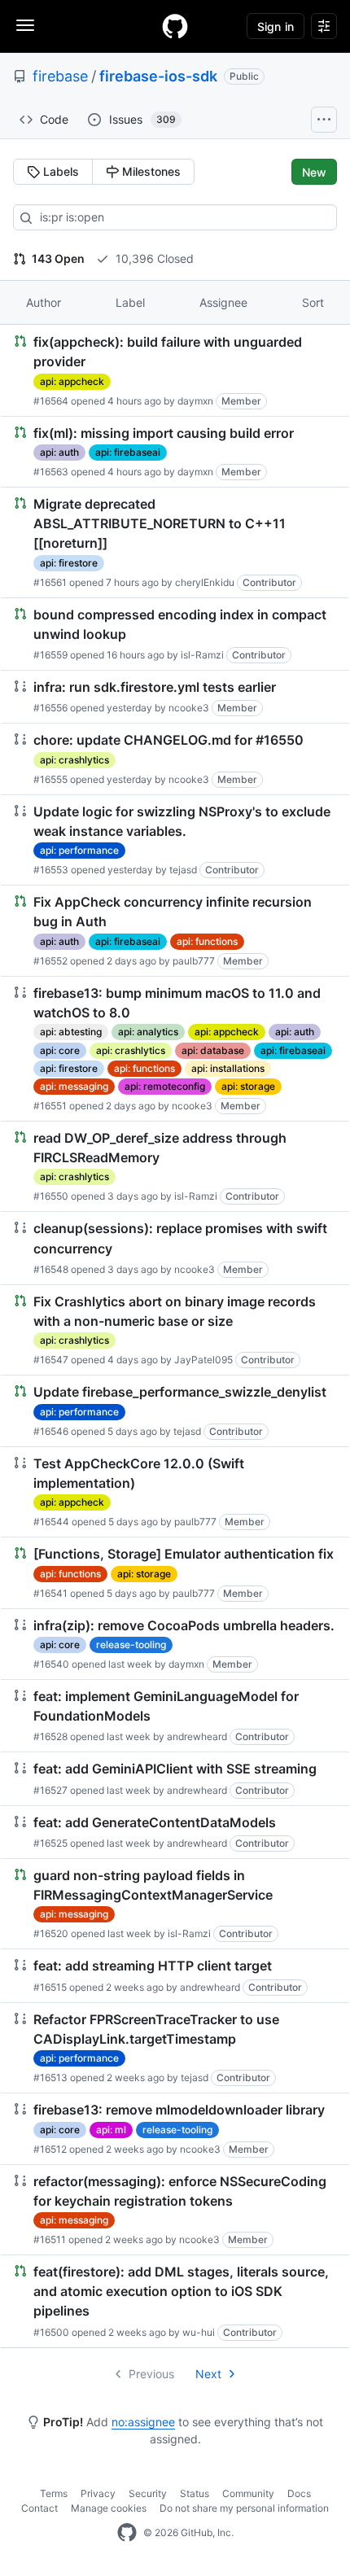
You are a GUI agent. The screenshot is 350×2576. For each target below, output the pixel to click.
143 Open (57, 258)
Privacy (98, 2493)
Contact (39, 2508)
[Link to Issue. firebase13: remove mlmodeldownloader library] (175, 2128)
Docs (299, 2493)
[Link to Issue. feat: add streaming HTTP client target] (175, 1975)
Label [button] (130, 302)
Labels (59, 171)
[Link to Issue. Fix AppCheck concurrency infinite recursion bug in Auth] (175, 931)
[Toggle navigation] (25, 25)
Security (148, 2493)
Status (195, 2493)
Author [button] (44, 302)
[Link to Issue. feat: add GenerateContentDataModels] (175, 1832)
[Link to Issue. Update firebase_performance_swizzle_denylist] (175, 1410)
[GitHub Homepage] (127, 2533)
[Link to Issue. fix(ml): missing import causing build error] (175, 452)
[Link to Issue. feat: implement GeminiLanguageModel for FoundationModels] (175, 1716)
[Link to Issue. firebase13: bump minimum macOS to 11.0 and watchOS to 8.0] (175, 1049)
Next (208, 2374)
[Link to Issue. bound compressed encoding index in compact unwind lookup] (175, 634)
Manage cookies (109, 2508)
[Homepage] (175, 26)
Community (248, 2493)
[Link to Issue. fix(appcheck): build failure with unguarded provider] (175, 371)
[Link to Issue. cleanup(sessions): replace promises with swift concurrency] (175, 1248)
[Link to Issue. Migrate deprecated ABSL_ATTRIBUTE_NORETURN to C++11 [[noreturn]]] (175, 542)
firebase (60, 76)
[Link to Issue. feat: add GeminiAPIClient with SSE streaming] (175, 1778)
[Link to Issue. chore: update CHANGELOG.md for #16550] (175, 759)
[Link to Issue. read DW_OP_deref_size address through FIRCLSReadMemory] (175, 1167)
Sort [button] (313, 302)
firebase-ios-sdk (158, 76)
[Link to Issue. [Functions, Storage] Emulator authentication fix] (175, 1572)
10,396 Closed (153, 258)
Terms (54, 2493)
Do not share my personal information (244, 2508)
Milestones (150, 171)
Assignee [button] (223, 302)
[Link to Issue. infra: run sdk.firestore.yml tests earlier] (175, 697)
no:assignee (143, 2422)
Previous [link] (151, 2374)
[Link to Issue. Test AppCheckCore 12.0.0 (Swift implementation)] (175, 1492)
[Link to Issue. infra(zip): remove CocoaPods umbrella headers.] (175, 1644)
